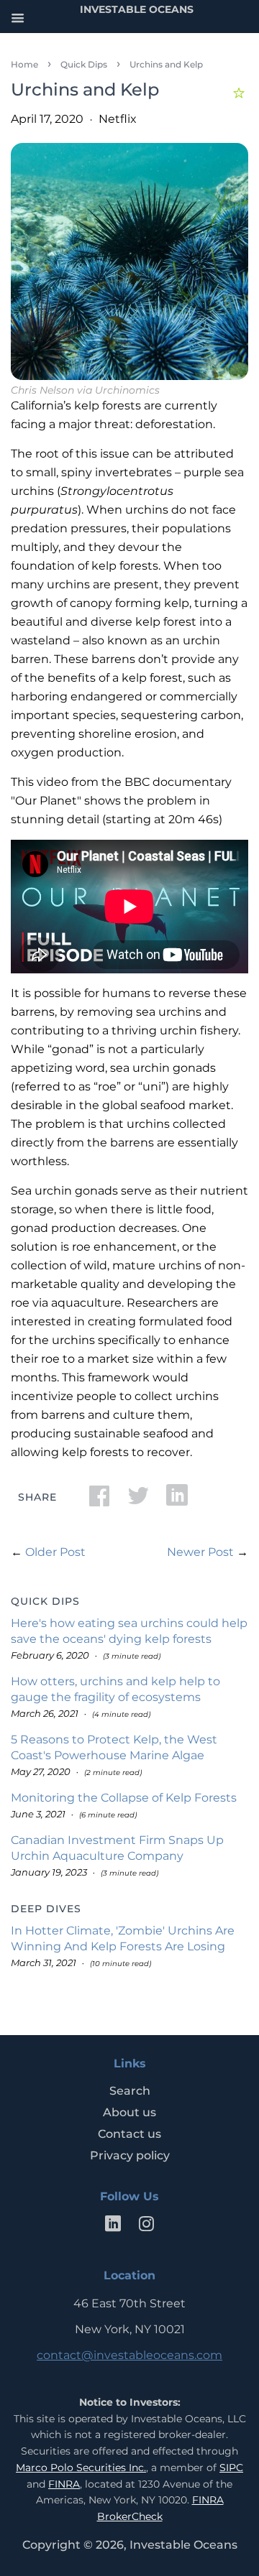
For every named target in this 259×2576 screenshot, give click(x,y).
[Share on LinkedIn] (177, 1500)
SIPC (231, 2468)
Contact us (129, 2134)
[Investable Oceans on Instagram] (146, 2227)
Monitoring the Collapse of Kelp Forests (124, 1798)
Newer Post (200, 1552)
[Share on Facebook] (99, 1500)
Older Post (55, 1552)
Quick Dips (84, 64)
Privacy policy (130, 2155)
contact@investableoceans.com (129, 2355)
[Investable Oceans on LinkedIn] (113, 2227)
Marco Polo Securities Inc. (81, 2468)
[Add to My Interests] (241, 91)
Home (24, 64)
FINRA (64, 2484)
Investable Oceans (183, 2545)
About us (129, 2112)
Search (130, 2091)
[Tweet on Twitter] (138, 1500)
